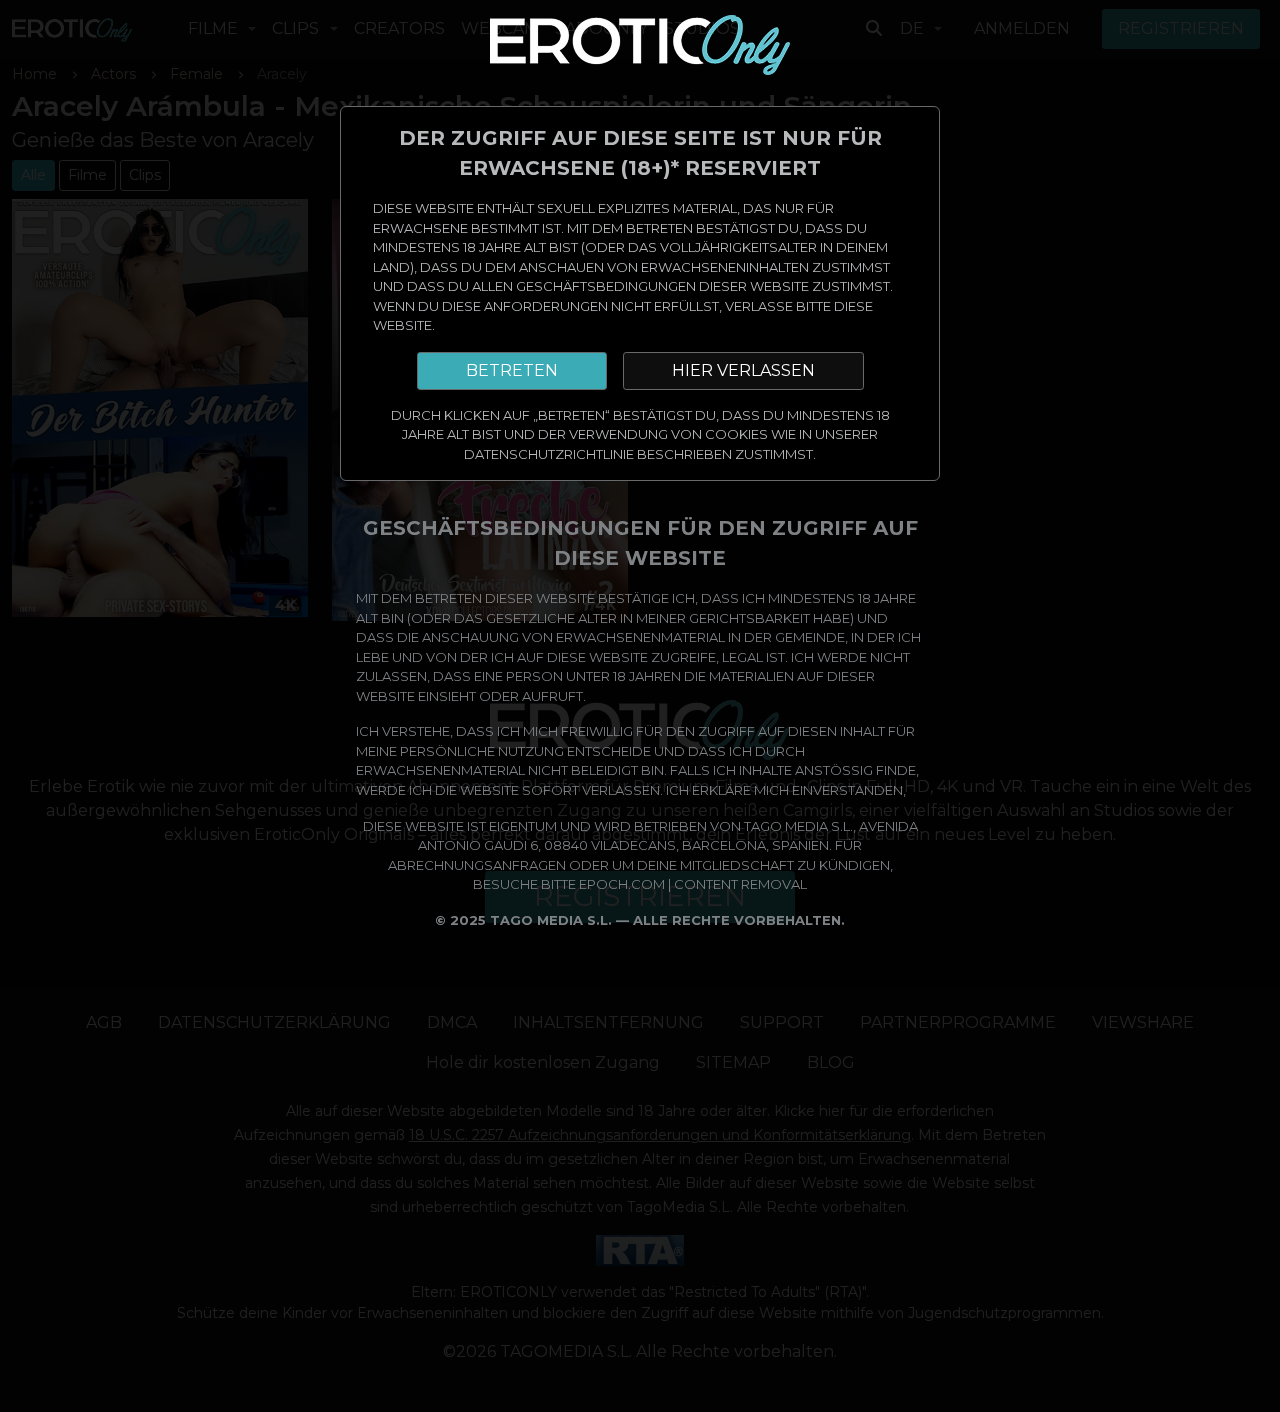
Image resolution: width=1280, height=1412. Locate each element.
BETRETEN (512, 370)
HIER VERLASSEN (743, 370)
